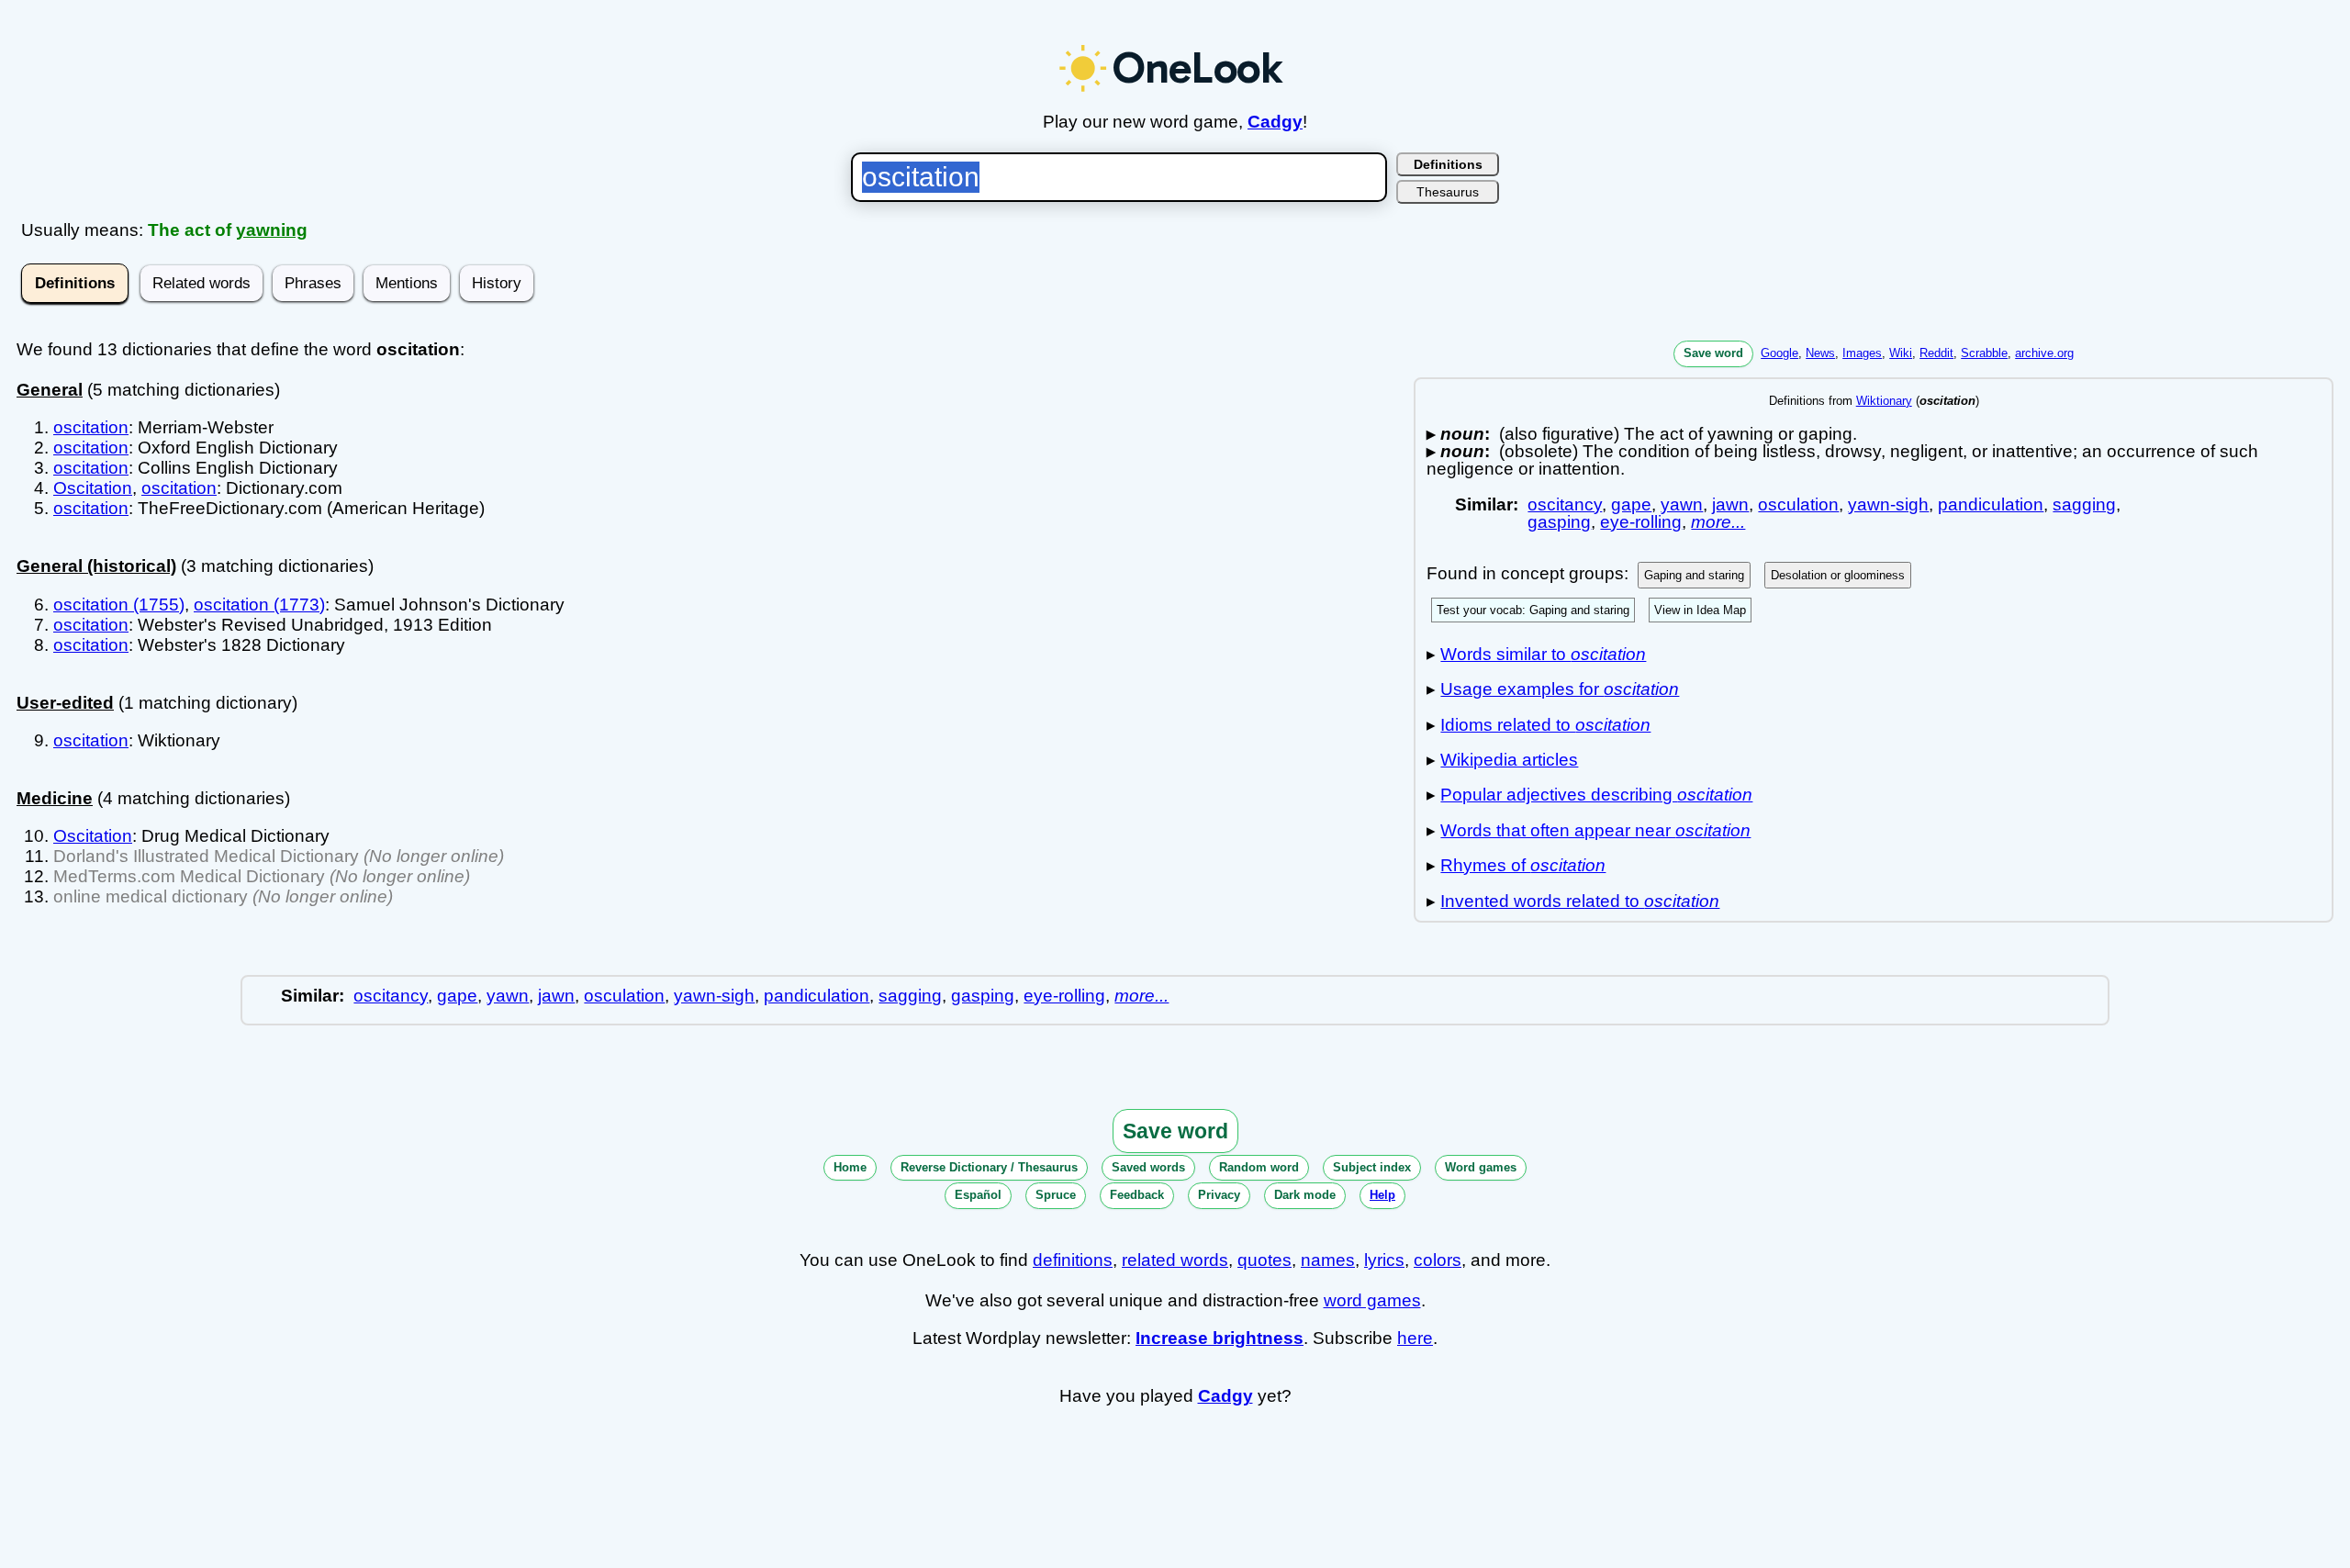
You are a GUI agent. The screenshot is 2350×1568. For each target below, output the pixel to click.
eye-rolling (1641, 522)
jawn (1730, 504)
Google (1779, 353)
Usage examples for (1560, 689)
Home (850, 1167)
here (1415, 1338)
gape (1631, 504)
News (1820, 353)
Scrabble (1984, 353)
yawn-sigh (1888, 504)
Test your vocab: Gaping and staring (1533, 610)
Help (1382, 1195)
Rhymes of (1523, 865)
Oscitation (93, 488)
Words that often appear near (1595, 830)
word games (1372, 1300)
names (1328, 1260)
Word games (1481, 1167)
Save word (1713, 353)
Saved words (1148, 1167)
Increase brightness (1220, 1338)
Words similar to (1543, 654)
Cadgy (1275, 122)
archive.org (2044, 353)
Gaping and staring (1694, 575)
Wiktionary (1884, 401)
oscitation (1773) (259, 605)
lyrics (1384, 1260)
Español (978, 1195)
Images (1862, 353)
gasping (1559, 522)
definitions (1073, 1260)
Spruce (1056, 1195)
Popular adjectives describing (1596, 795)
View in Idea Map (1700, 610)
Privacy (1219, 1195)
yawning (272, 230)
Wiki (1901, 353)
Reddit (1936, 353)
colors (1438, 1260)
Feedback (1137, 1195)
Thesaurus (1448, 192)
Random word (1259, 1167)
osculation (1798, 504)
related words (1175, 1260)
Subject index (1372, 1167)
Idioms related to (1545, 725)
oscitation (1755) (119, 605)
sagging (2084, 504)
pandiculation (1991, 504)
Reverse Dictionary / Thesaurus (989, 1167)
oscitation (91, 427)
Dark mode (1305, 1195)
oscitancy (1565, 504)
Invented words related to (1580, 901)
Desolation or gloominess (1838, 575)
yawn (1682, 504)
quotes (1265, 1260)
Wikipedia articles (1509, 760)
